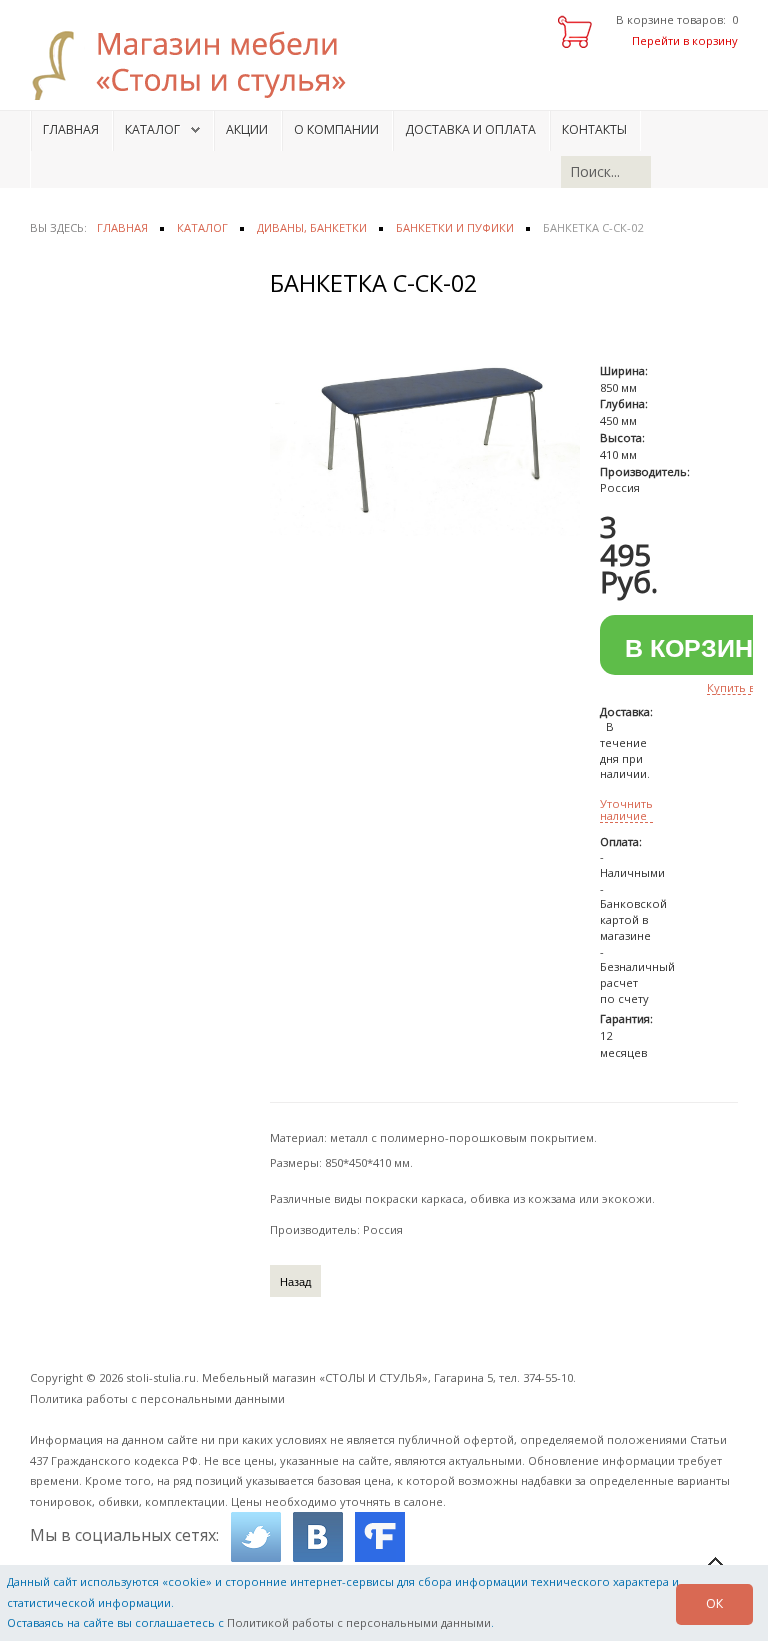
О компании (336, 129)
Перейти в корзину (685, 40)
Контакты (594, 129)
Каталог (152, 129)
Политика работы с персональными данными (157, 1398)
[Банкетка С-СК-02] (425, 430)
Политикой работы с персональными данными (359, 1622)
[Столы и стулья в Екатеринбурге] (200, 65)
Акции (247, 129)
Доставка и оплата (470, 129)
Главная (71, 129)
